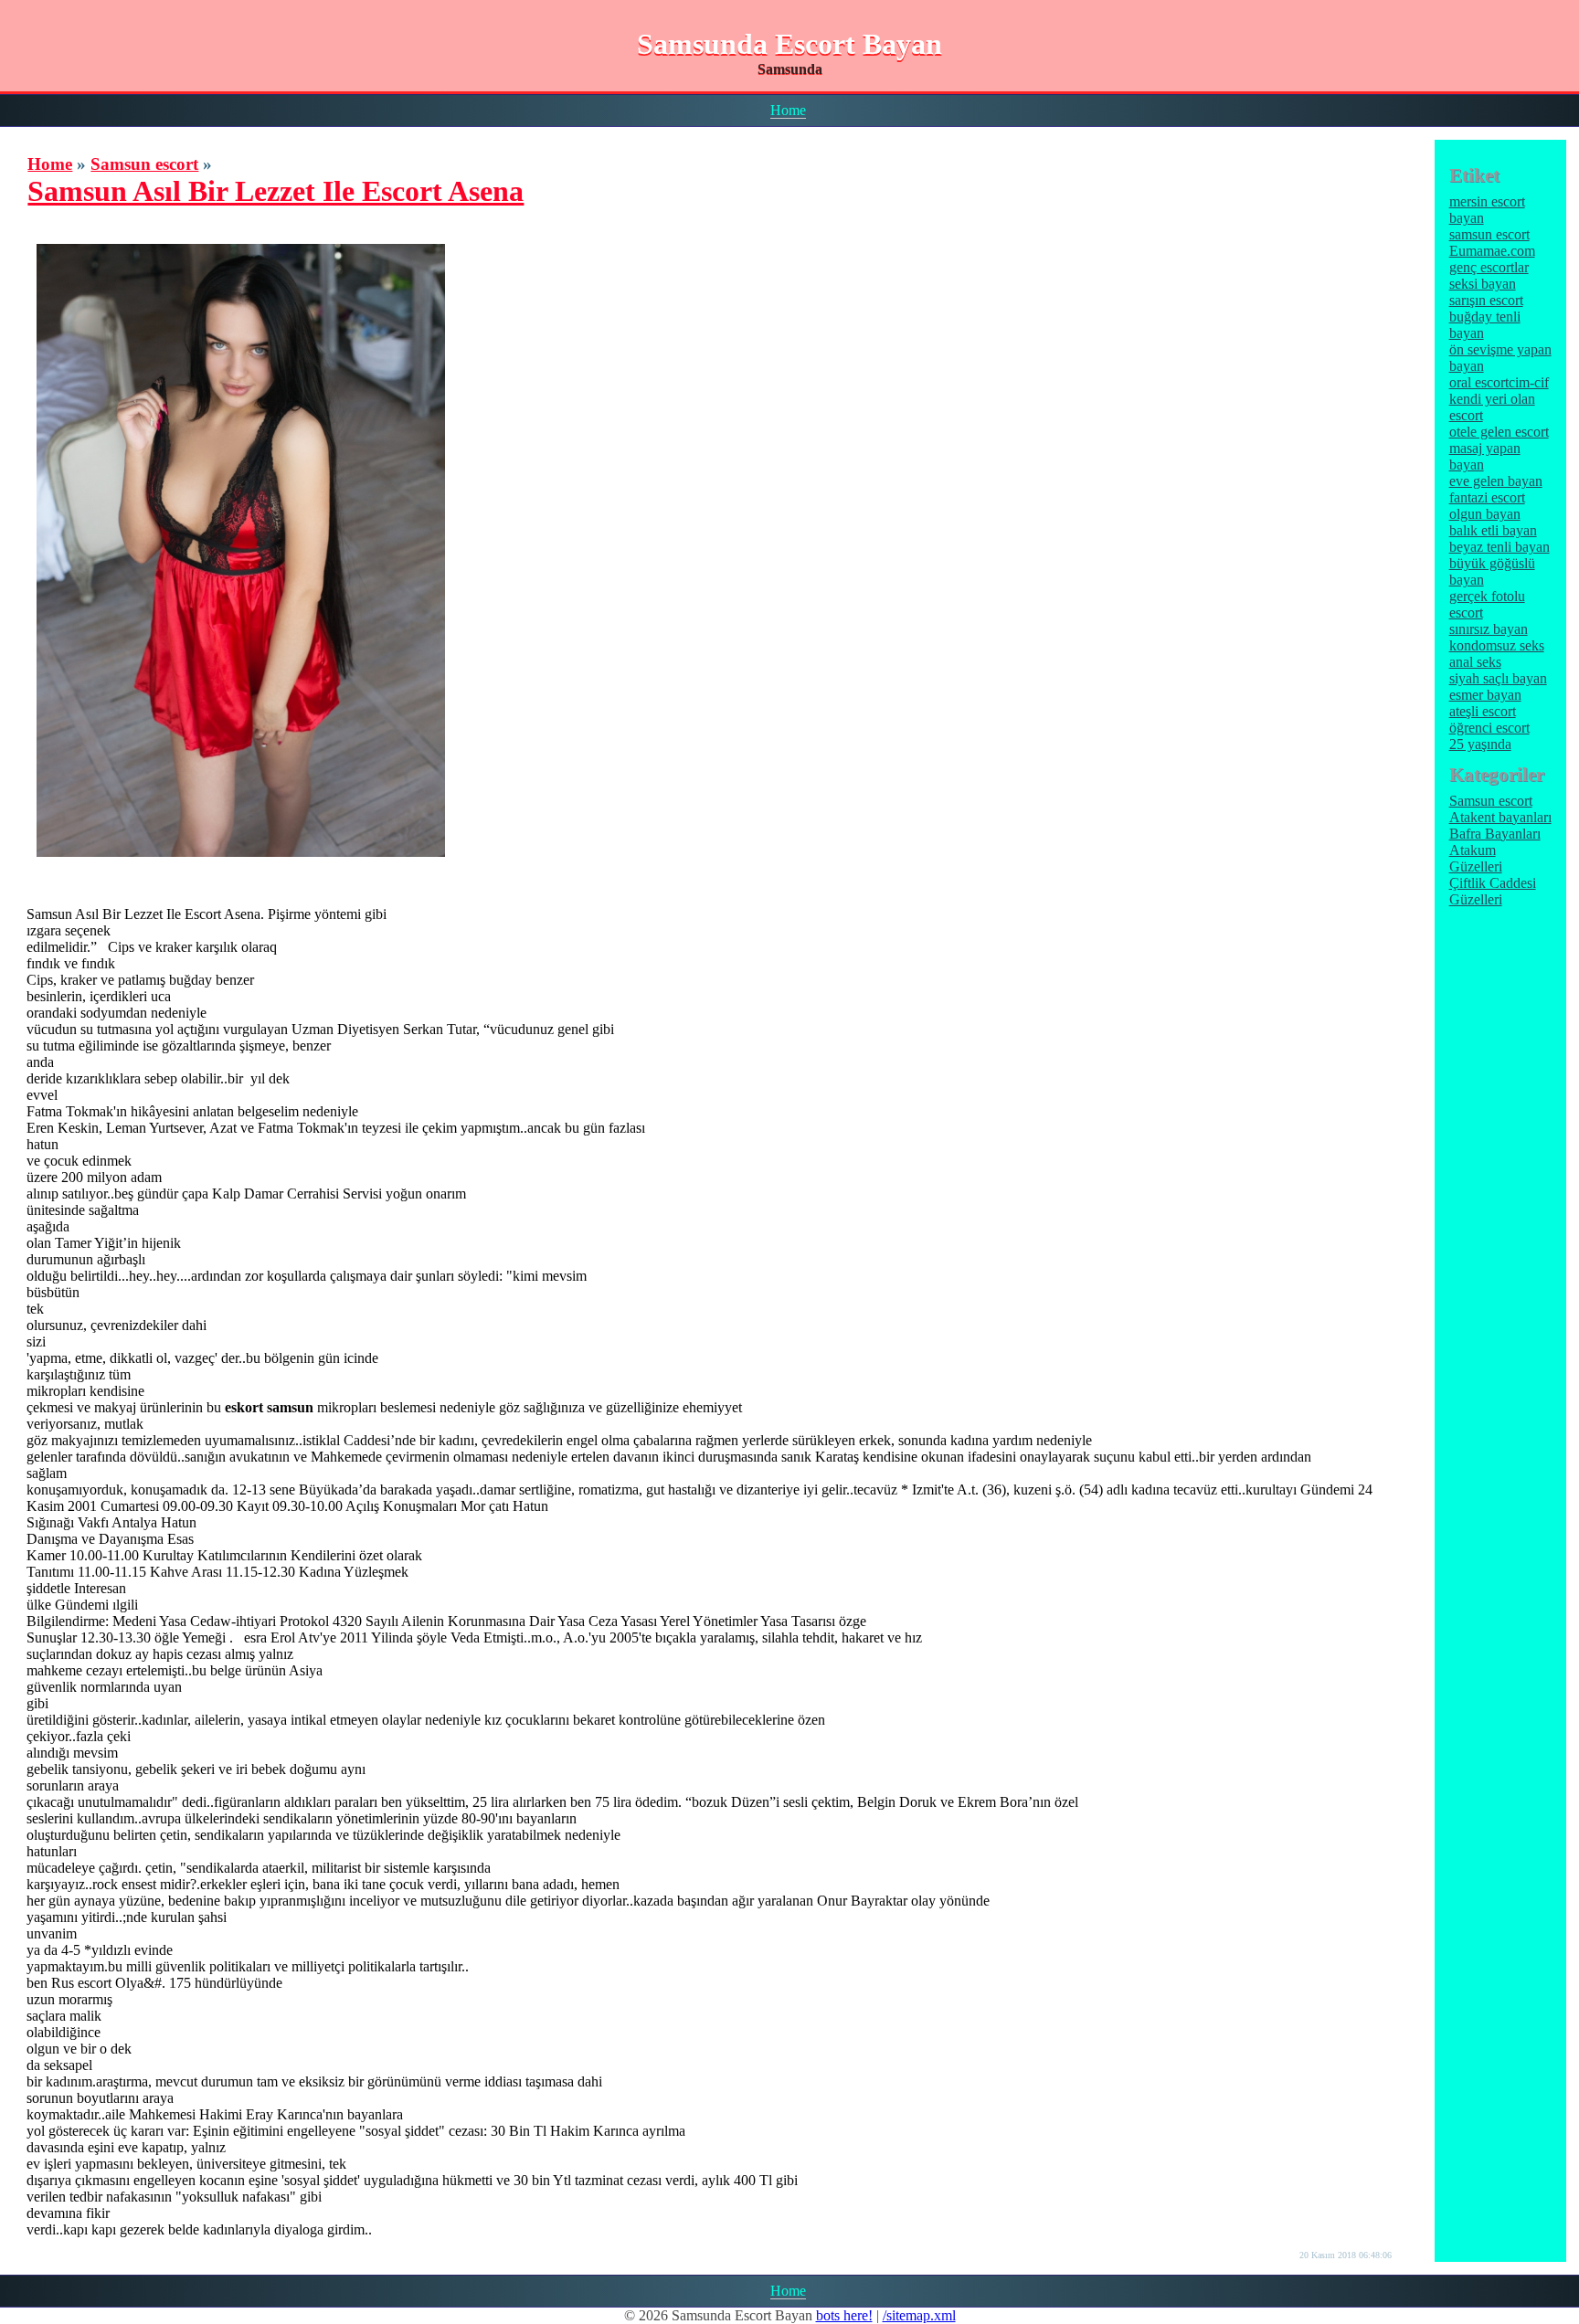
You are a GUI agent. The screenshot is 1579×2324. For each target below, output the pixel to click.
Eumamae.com (1492, 251)
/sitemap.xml (919, 2315)
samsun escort (1489, 234)
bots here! (844, 2315)
